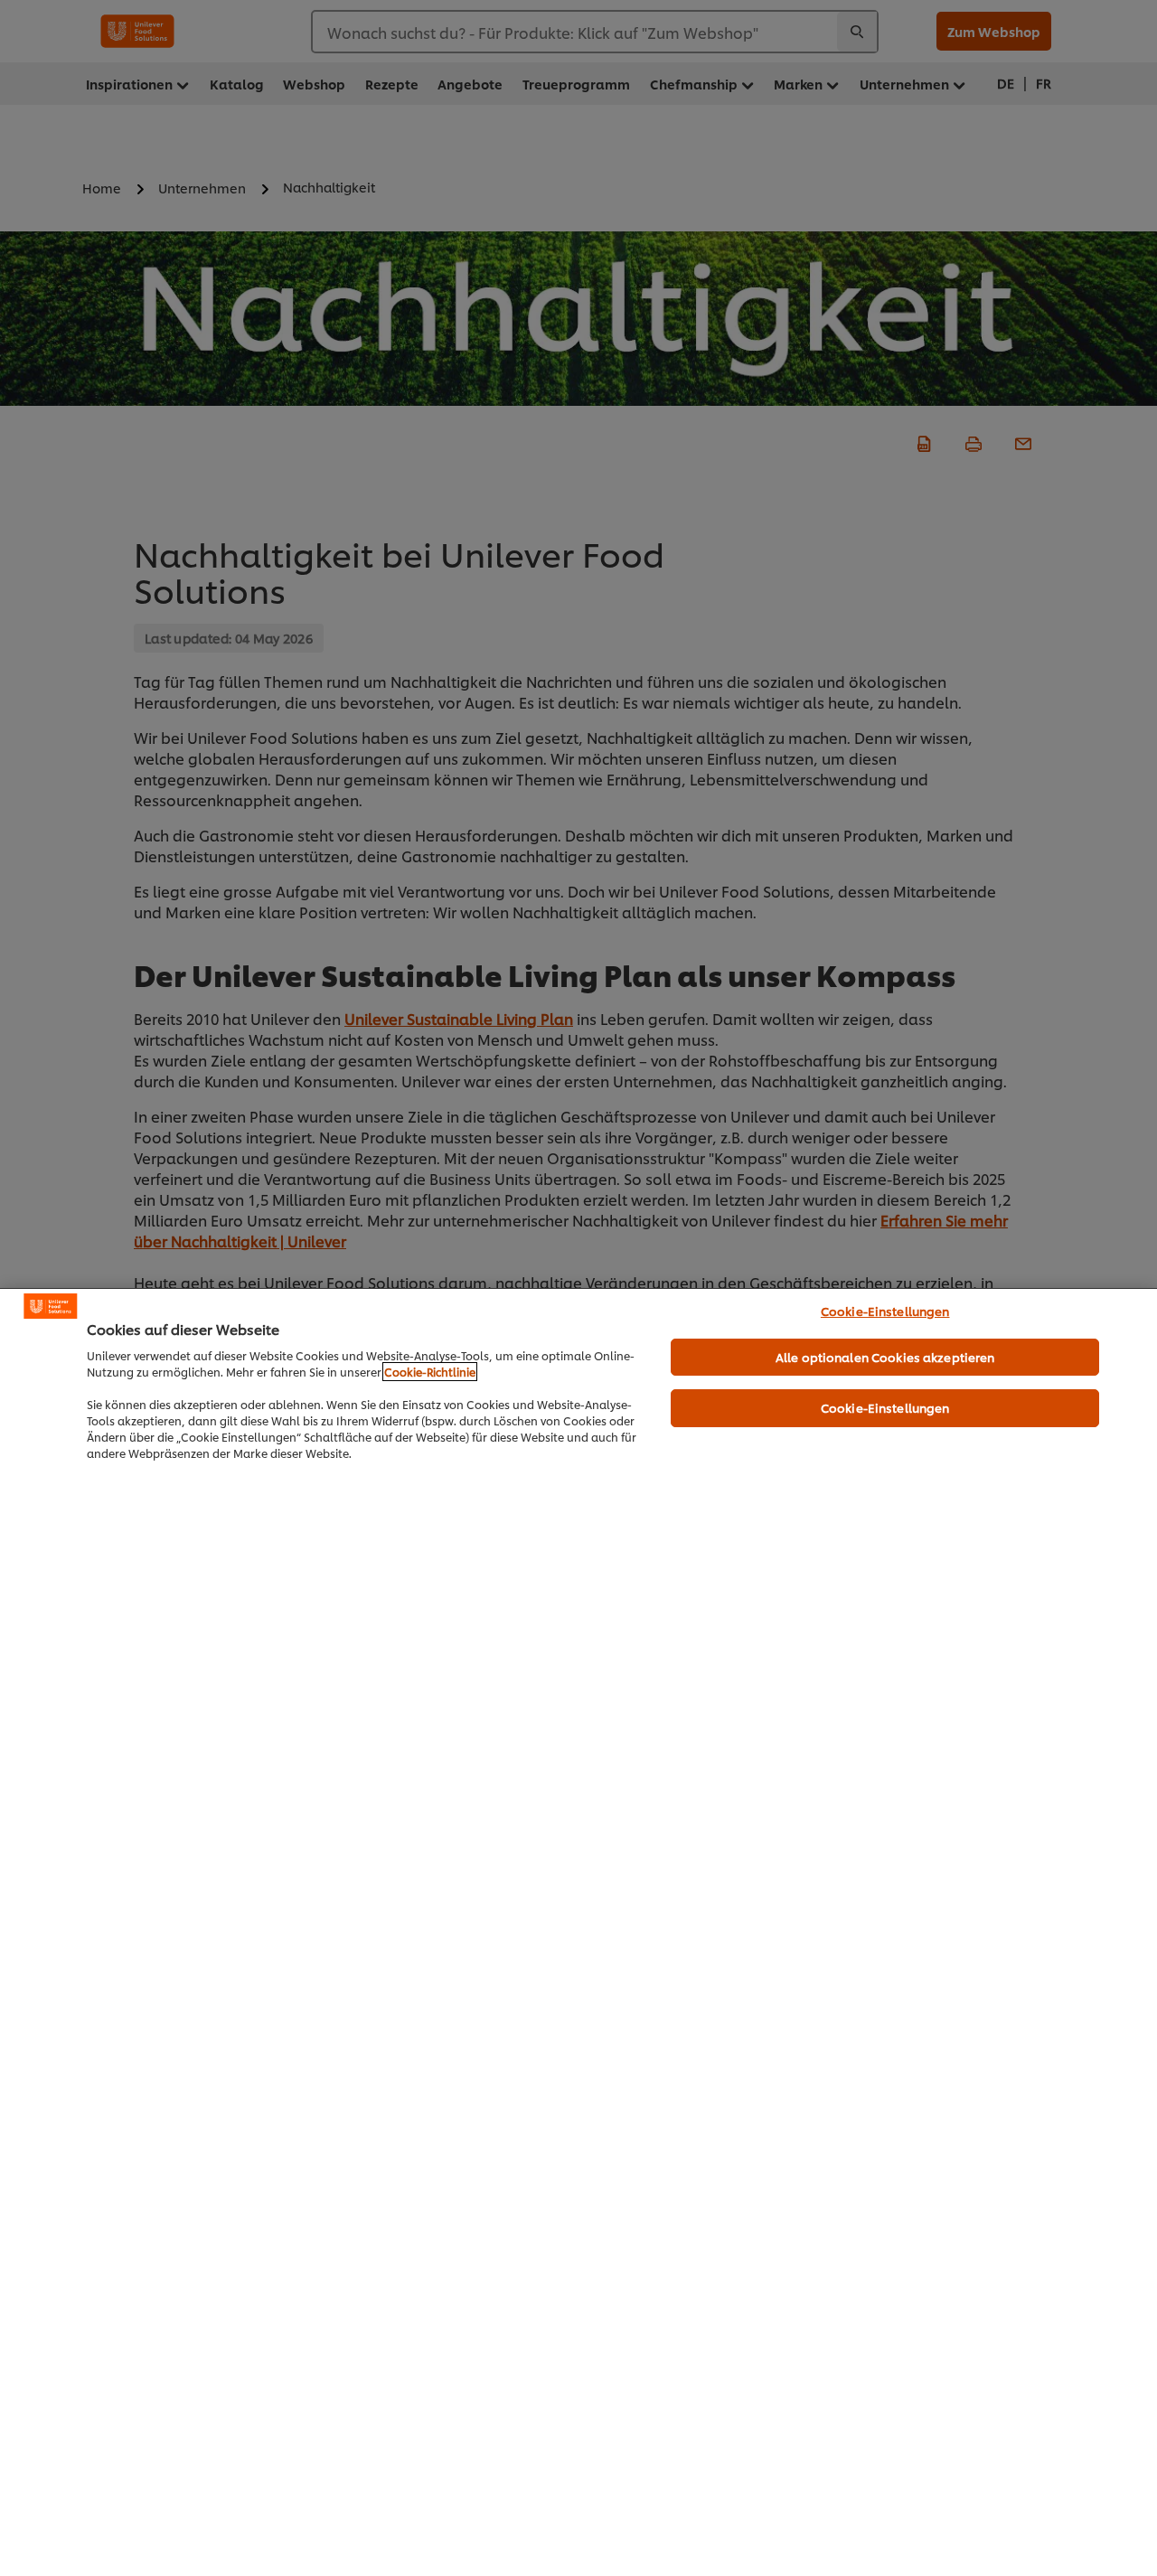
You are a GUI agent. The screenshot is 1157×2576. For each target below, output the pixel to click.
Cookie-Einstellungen (885, 1311)
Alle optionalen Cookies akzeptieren (885, 1357)
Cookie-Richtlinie (430, 1372)
